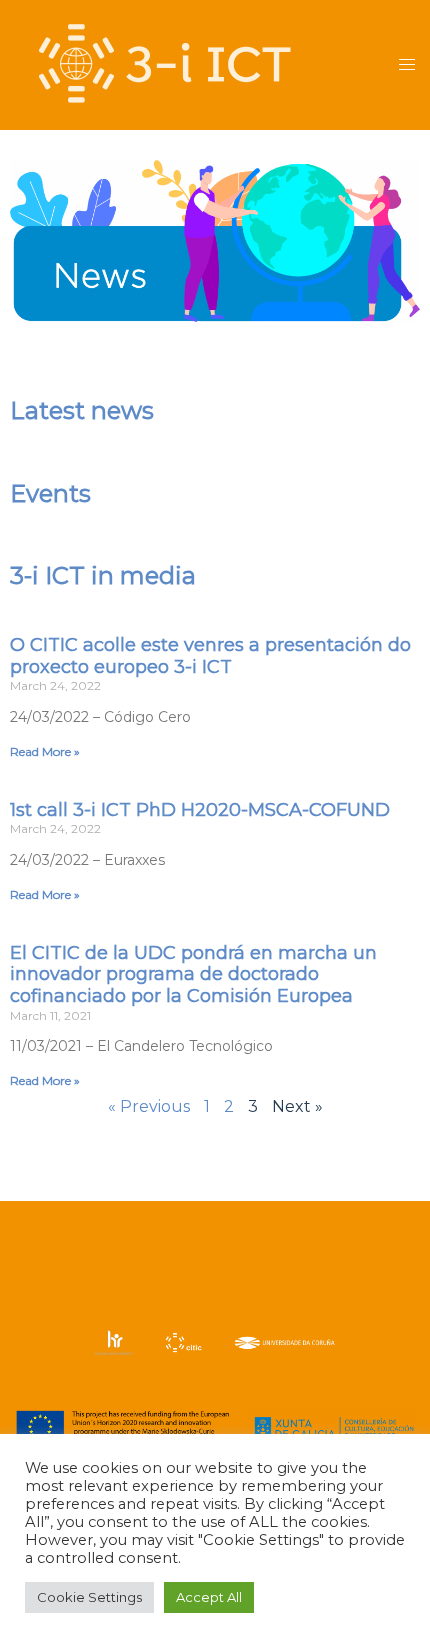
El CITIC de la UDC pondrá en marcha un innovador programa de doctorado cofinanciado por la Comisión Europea (193, 974)
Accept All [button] (209, 1597)
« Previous (149, 1106)
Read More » (45, 751)
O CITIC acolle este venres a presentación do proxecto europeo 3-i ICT (210, 656)
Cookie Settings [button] (89, 1597)
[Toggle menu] (407, 65)
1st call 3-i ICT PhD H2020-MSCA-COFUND (200, 810)
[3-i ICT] (165, 63)
